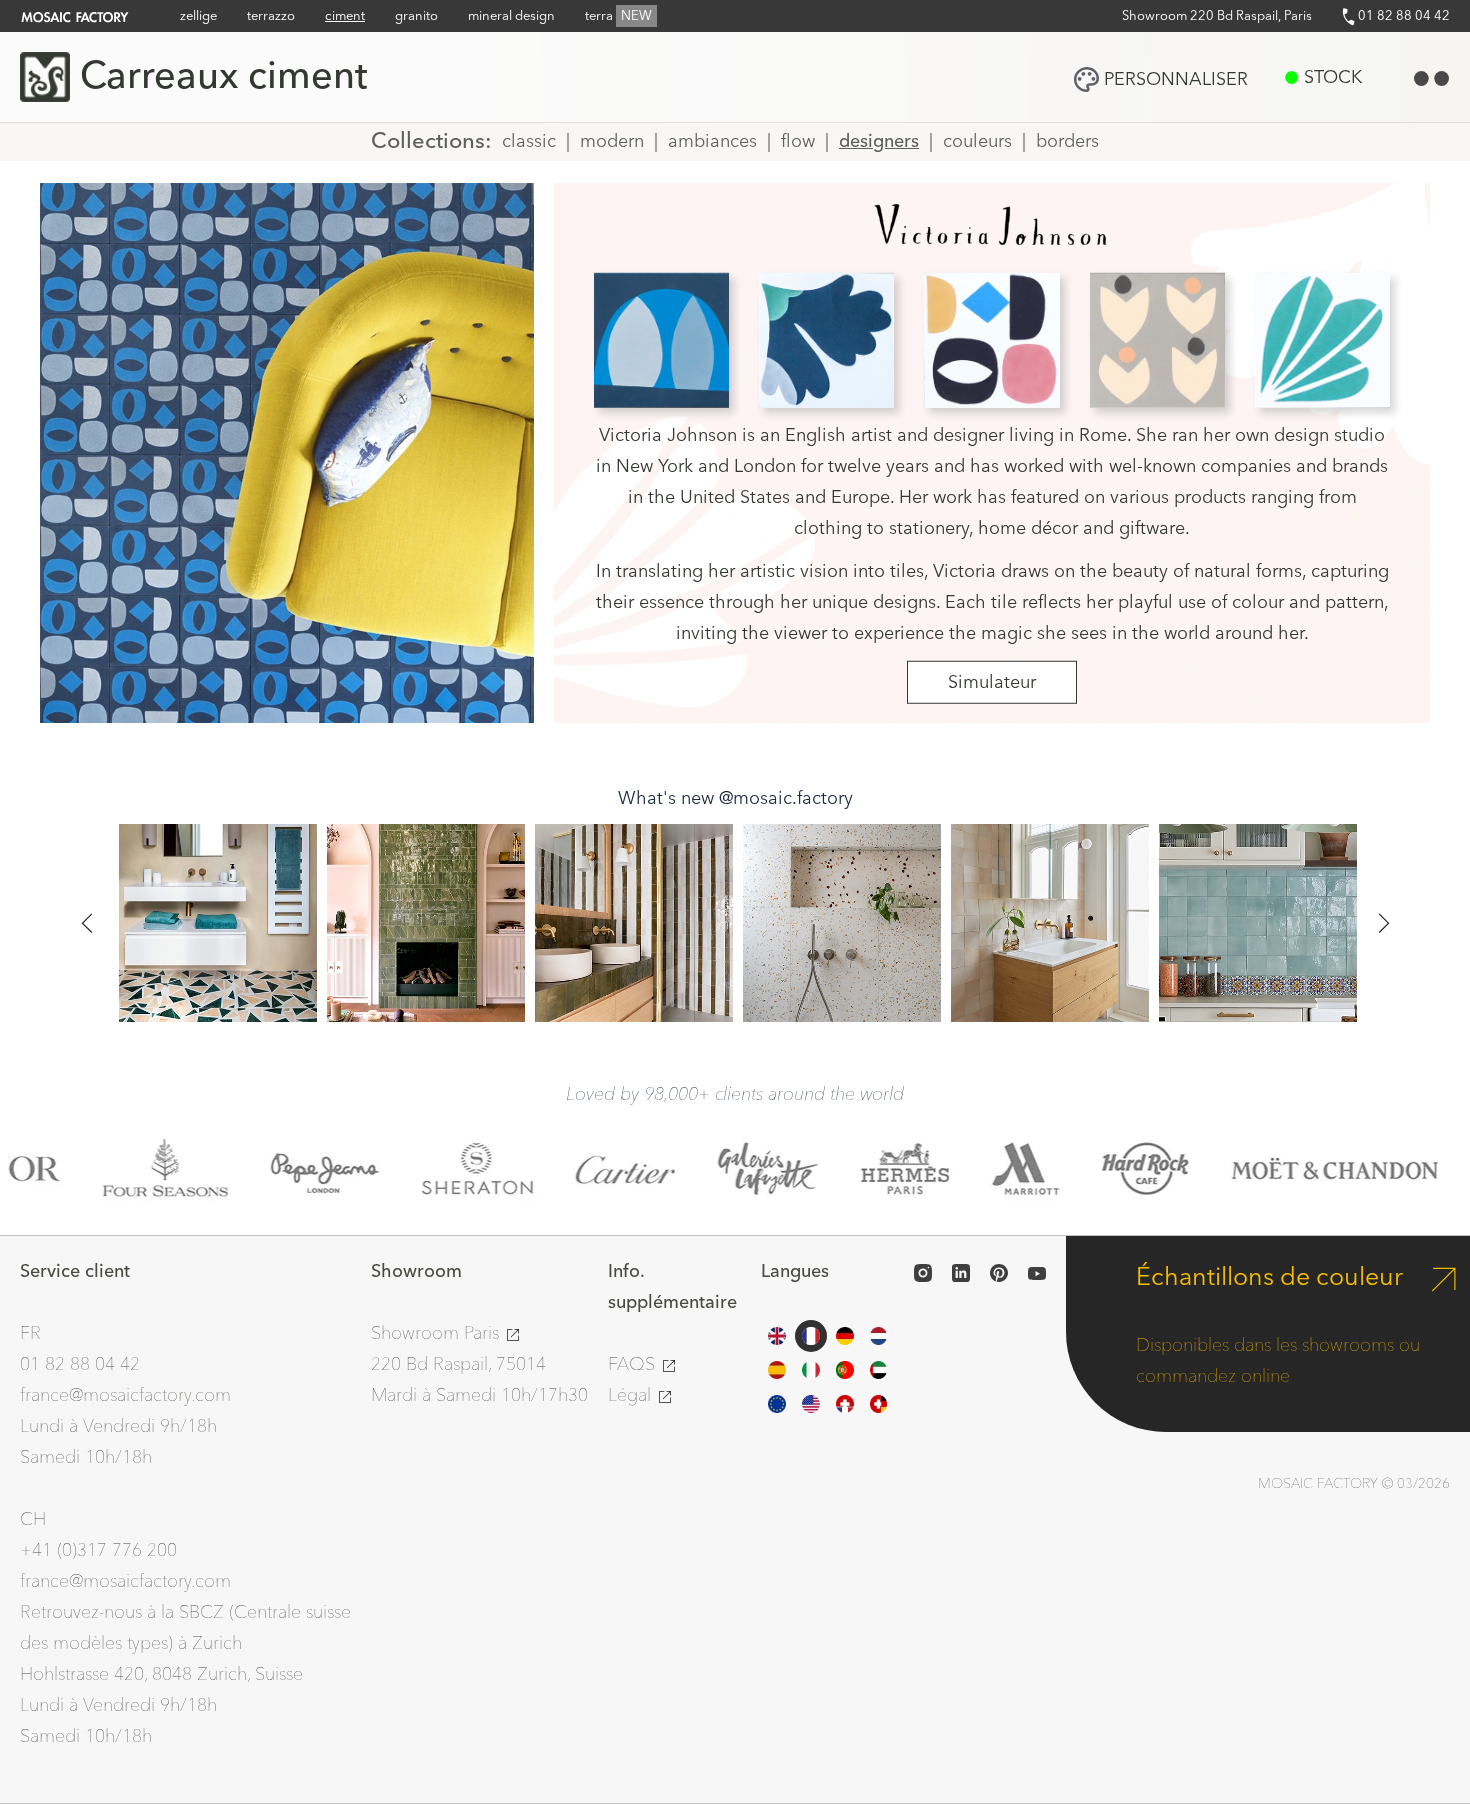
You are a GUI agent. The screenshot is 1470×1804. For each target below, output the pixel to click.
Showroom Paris (437, 1333)
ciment (345, 16)
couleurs (977, 141)
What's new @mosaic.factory (735, 798)
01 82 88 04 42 (1402, 16)
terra (618, 16)
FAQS (634, 1364)
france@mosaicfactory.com (125, 1395)
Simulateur (992, 681)
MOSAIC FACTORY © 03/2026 (1354, 1484)
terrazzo (271, 16)
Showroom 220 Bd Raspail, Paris (1217, 16)
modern (612, 141)
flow (798, 141)
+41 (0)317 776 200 (98, 1550)
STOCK (1333, 77)
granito (416, 16)
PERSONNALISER (1176, 79)
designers (879, 141)
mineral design (511, 16)
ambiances (712, 141)
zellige (198, 16)
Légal (632, 1395)
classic (529, 141)
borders (1067, 141)
